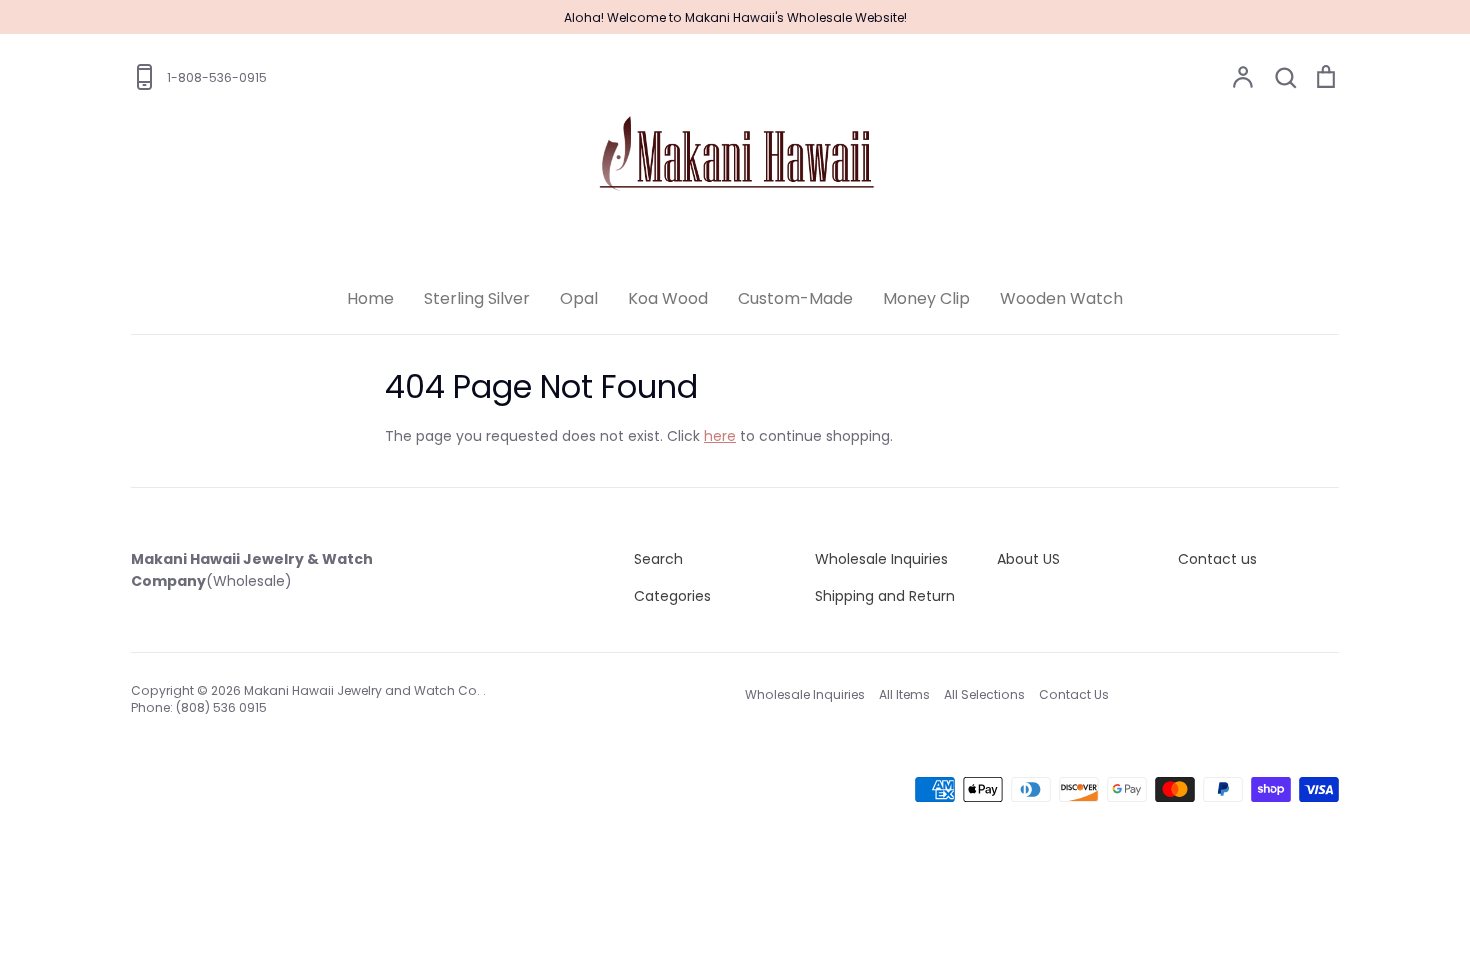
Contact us (1217, 559)
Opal (579, 298)
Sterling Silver (477, 298)
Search (658, 559)
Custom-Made (795, 298)
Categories (672, 596)
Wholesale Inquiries (881, 559)
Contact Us (1074, 694)
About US (1028, 559)
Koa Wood (668, 298)
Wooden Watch (1061, 298)
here (720, 436)
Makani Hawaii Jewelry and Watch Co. (363, 690)
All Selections (984, 694)
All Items (904, 694)
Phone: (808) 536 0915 (199, 707)
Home (370, 298)
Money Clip (926, 298)
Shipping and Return (885, 596)
